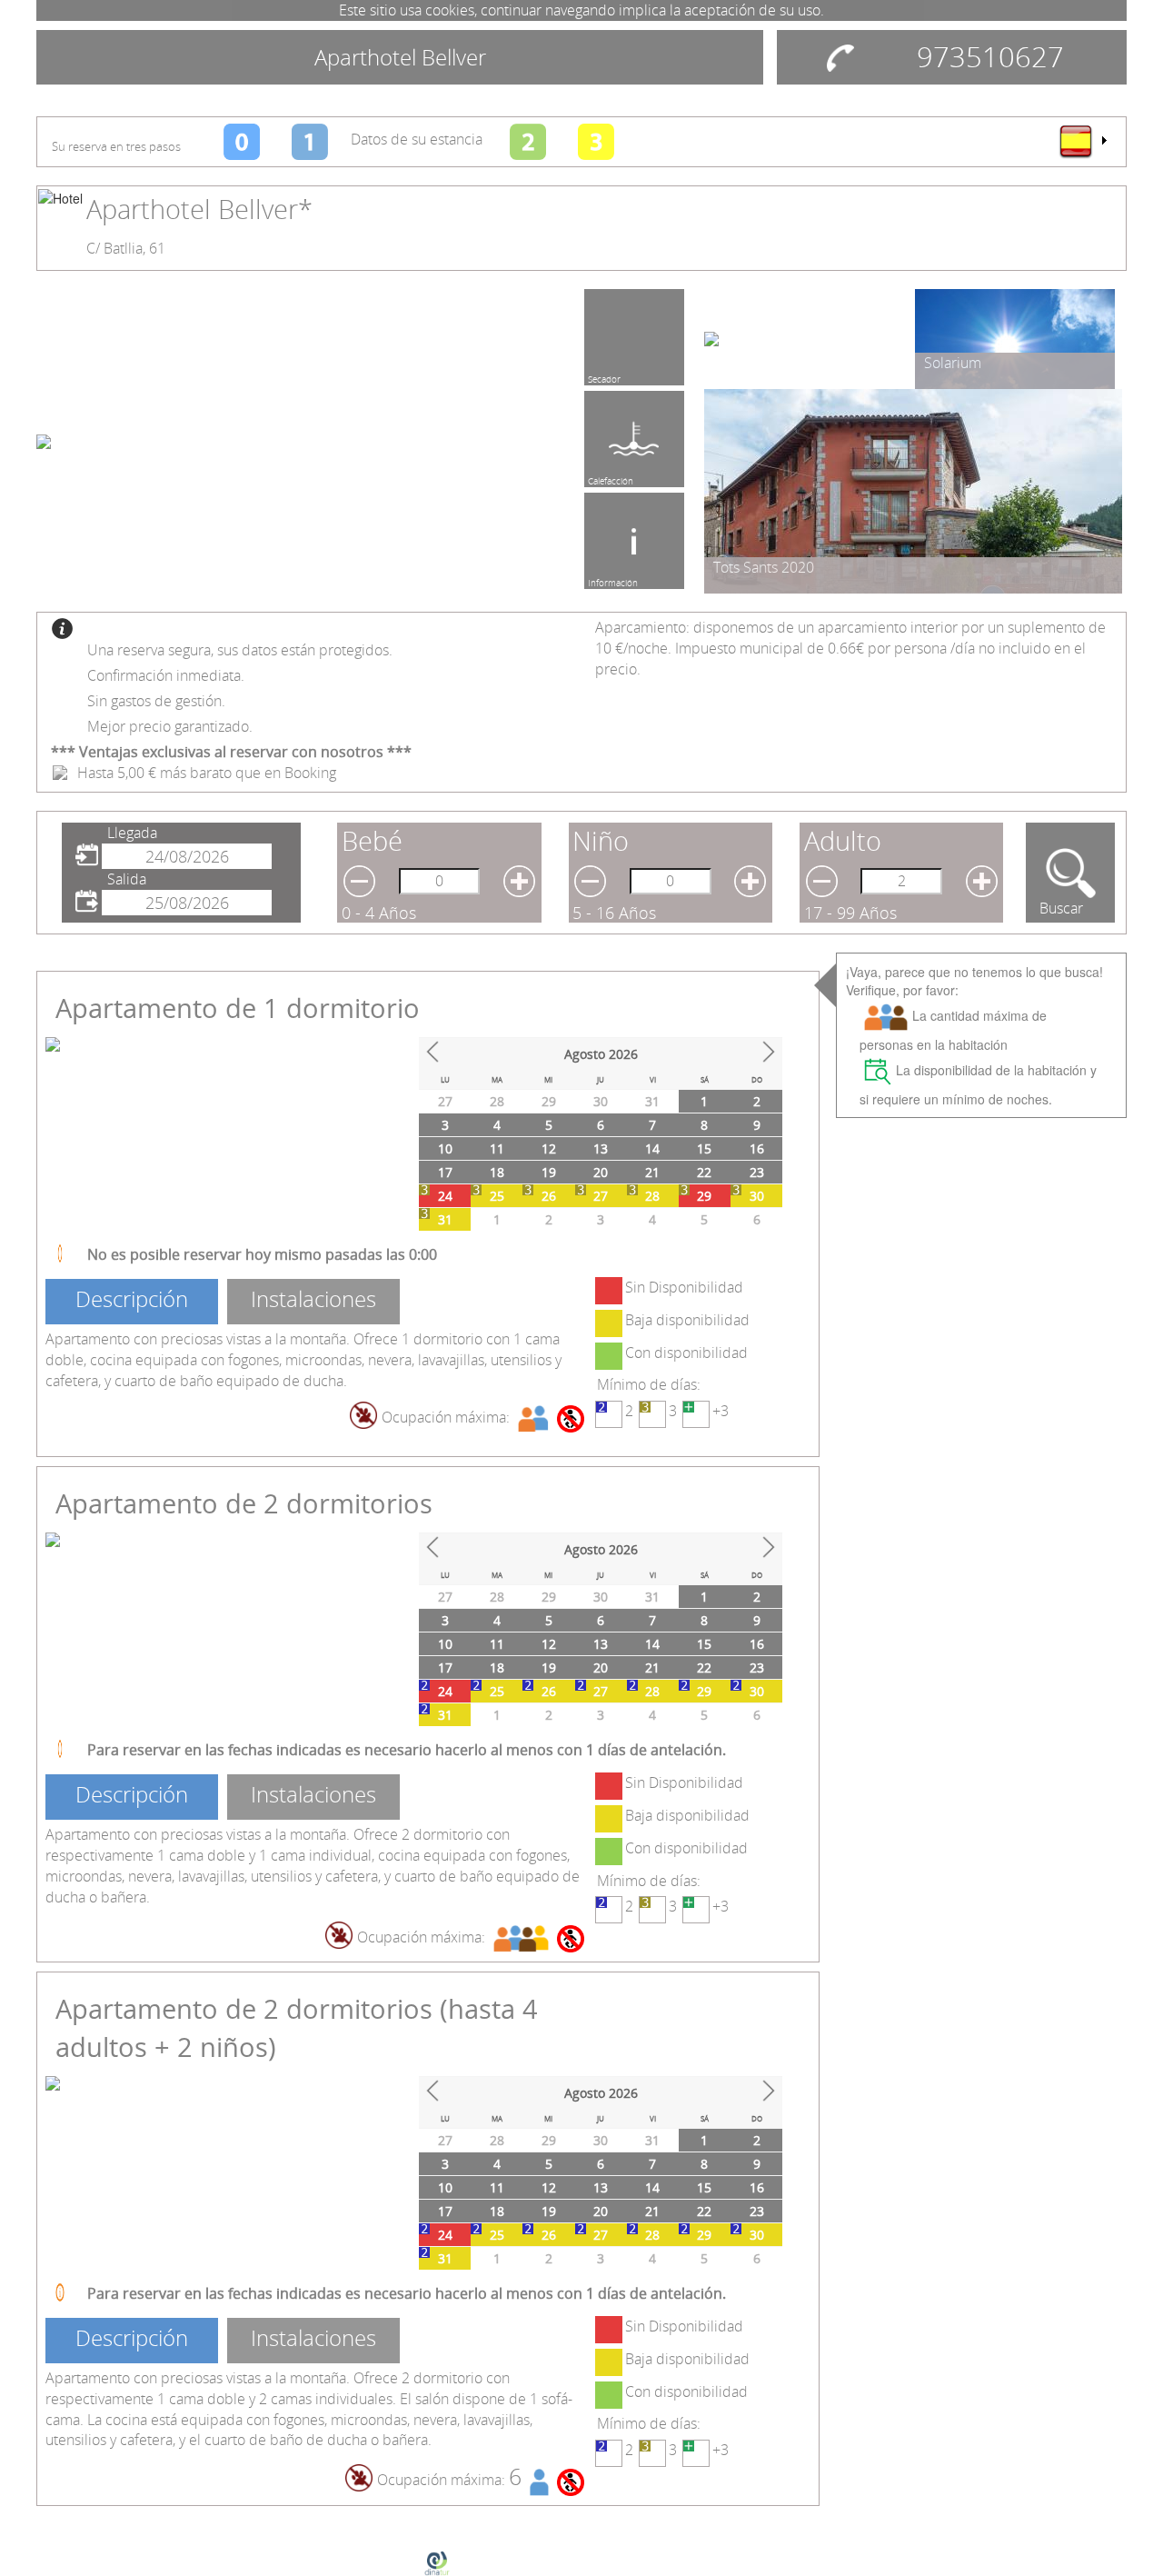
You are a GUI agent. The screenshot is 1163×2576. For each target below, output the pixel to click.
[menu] (1082, 141)
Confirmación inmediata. (166, 675)
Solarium (953, 363)
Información (613, 580)
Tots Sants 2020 (764, 567)
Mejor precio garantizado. (170, 726)
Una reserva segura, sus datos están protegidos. (240, 650)
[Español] (1082, 141)
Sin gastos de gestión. (156, 701)
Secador (604, 376)
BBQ (597, 478)
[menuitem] (1082, 141)
